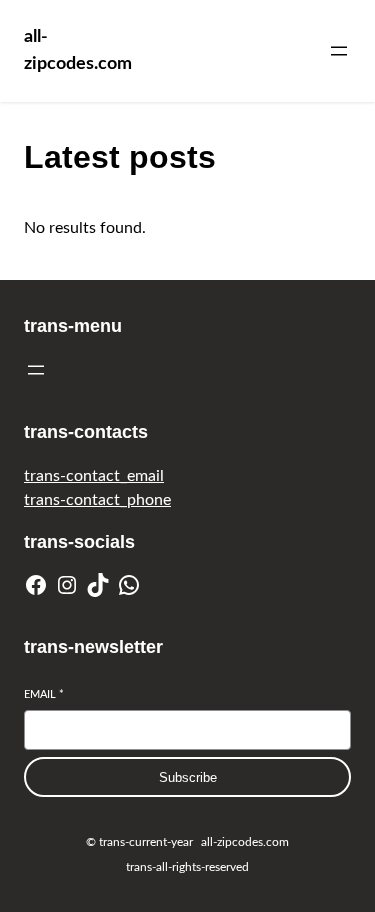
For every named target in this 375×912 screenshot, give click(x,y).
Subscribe (188, 777)
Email (44, 694)
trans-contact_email (94, 476)
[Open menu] (339, 51)
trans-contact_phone (97, 500)
